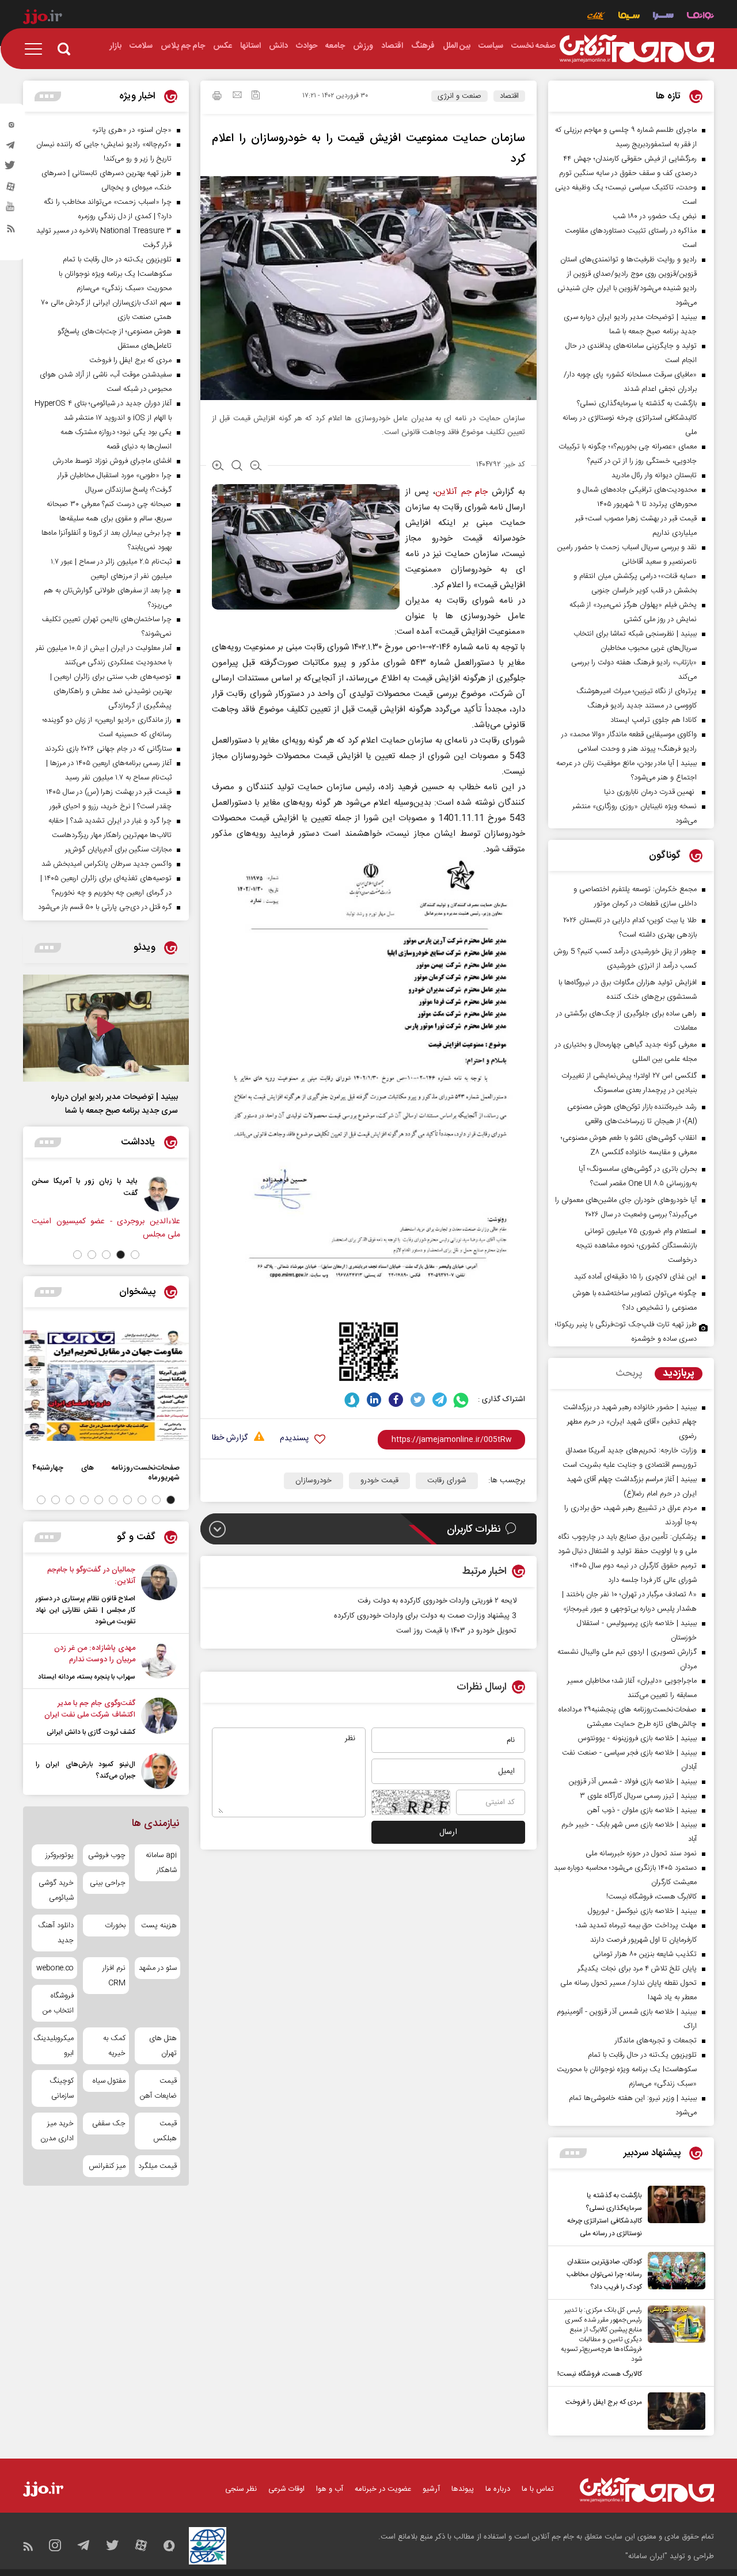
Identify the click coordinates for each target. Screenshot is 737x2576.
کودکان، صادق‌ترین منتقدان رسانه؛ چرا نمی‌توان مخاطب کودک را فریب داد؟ (604, 2274)
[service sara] (663, 17)
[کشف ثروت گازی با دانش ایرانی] (159, 1718)
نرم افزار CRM (114, 1976)
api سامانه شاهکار (161, 1863)
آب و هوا (330, 2489)
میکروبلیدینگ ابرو (54, 2046)
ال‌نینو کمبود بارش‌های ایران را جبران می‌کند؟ (86, 1770)
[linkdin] (374, 1400)
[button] (135, 1255)
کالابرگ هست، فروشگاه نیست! (600, 2374)
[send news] (237, 96)
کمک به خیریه (114, 2046)
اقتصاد (509, 96)
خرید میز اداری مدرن (57, 2131)
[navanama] (700, 17)
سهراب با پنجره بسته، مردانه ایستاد (87, 1677)
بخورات (115, 1926)
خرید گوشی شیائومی (56, 1890)
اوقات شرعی (286, 2489)
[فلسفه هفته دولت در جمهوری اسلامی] (97, 1193)
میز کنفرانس (107, 2166)
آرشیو (431, 2489)
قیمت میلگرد (157, 2166)
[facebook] (396, 1400)
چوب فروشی (107, 1855)
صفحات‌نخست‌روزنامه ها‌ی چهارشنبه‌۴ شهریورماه (106, 1472)
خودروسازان (314, 1481)
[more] (573, 2153)
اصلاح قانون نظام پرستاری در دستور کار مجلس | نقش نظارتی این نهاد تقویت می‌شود (86, 1610)
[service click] (596, 17)
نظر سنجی (241, 2489)
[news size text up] (218, 467)
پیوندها (463, 2489)
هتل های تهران (163, 2046)
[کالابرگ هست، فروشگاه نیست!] (674, 2343)
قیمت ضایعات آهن (158, 2088)
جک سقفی (109, 2124)
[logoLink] (637, 49)
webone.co (55, 1968)
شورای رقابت (447, 1481)
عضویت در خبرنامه (383, 2489)
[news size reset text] (237, 467)
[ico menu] (37, 49)
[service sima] (629, 17)
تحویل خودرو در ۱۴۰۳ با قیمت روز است (456, 1631)
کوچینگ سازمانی (62, 2088)
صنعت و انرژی (459, 96)
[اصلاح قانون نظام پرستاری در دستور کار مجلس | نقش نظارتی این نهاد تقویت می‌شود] (159, 1596)
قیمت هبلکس (165, 2131)
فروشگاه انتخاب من (58, 2003)
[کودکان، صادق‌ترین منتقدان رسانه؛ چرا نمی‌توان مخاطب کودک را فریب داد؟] (674, 2273)
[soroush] (352, 1400)
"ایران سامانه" (646, 2556)
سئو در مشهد (158, 1968)
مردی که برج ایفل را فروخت (604, 2402)
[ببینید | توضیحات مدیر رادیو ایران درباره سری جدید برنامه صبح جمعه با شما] (106, 1028)
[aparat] (11, 189)
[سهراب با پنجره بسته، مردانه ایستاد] (159, 1662)
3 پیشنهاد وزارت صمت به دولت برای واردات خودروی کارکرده (425, 1616)
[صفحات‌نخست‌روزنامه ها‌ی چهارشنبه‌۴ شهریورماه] (106, 1386)
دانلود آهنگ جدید (56, 1933)
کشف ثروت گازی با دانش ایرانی (91, 1732)
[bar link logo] (43, 18)
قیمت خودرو (379, 1481)
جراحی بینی (107, 1883)
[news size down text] (256, 467)
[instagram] (11, 127)
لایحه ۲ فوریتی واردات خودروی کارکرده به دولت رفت (437, 1601)
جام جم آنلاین (462, 492)
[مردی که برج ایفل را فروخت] (674, 2411)
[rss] (11, 231)
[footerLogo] (647, 2490)
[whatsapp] (461, 1400)
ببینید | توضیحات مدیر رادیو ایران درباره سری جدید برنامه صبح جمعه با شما (114, 1104)
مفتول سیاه (109, 2081)
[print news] (217, 97)
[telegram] (11, 148)
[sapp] (11, 210)
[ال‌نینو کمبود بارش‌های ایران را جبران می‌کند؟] (159, 1771)
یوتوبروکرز (60, 1855)
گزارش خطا (230, 1438)
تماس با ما (538, 2489)
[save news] (256, 96)
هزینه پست (159, 1926)
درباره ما (498, 2489)
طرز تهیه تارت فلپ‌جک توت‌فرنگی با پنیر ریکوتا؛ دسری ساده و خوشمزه (626, 1332)
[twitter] (11, 169)
